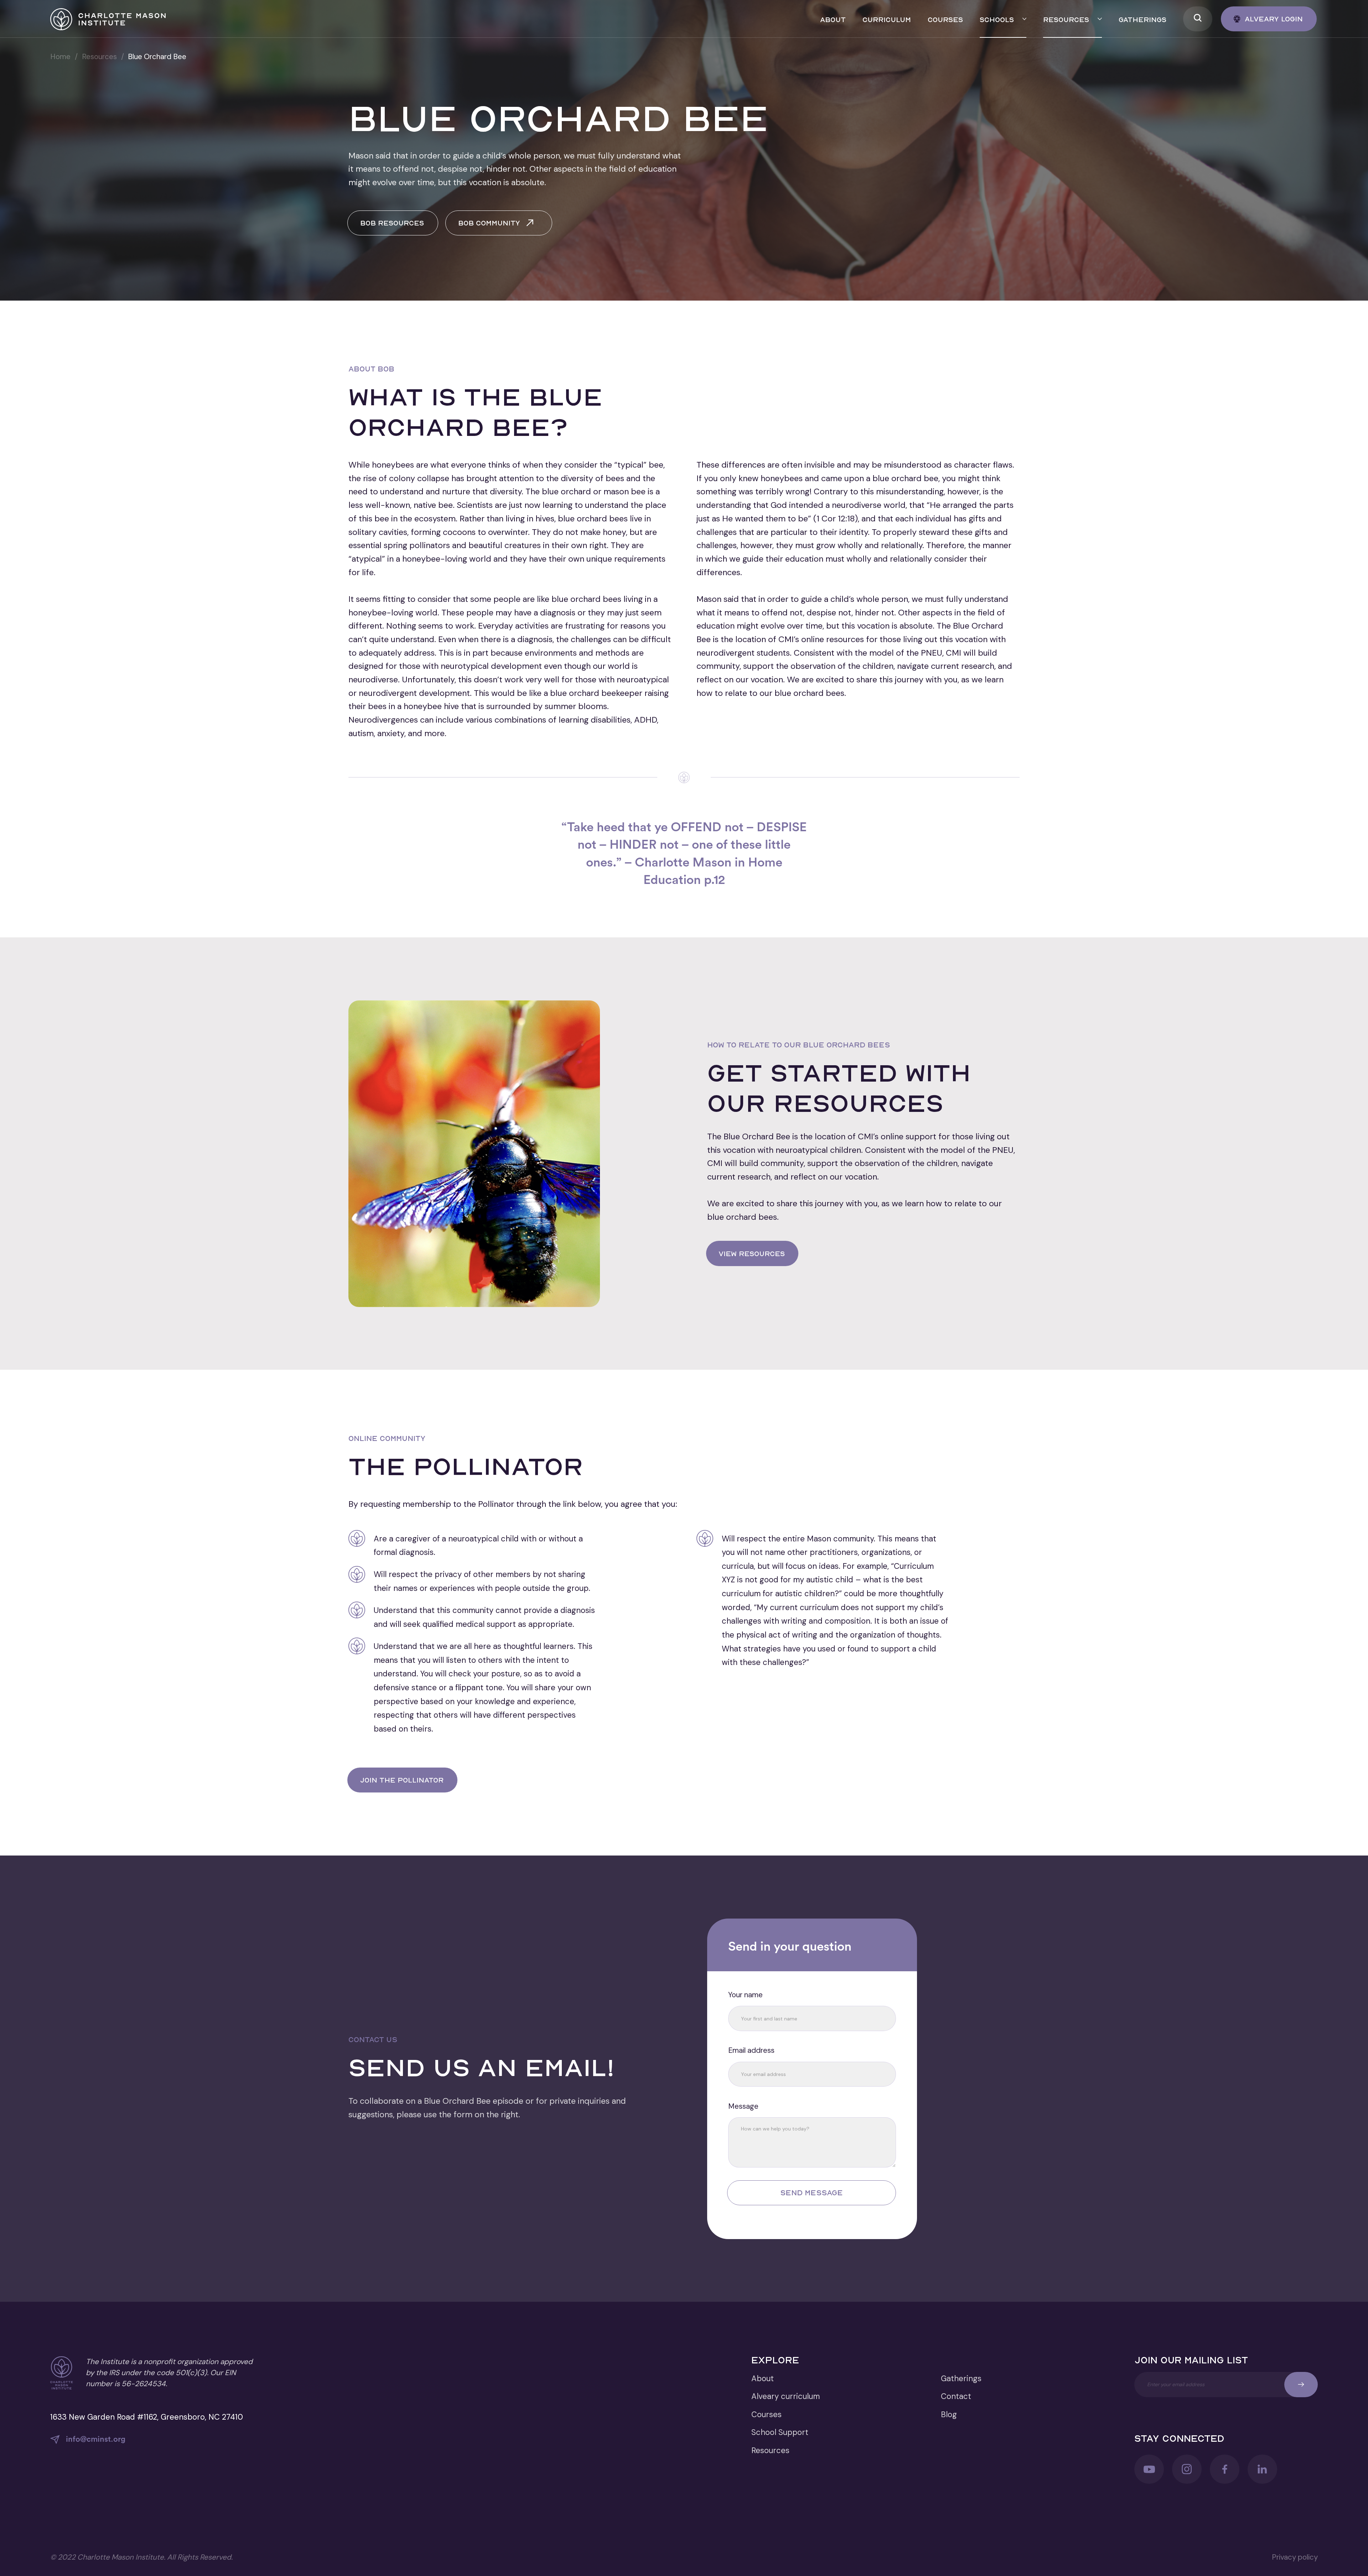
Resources (99, 57)
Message (743, 2106)
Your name (745, 1995)
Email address (751, 2050)
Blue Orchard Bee (157, 57)
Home (60, 57)
